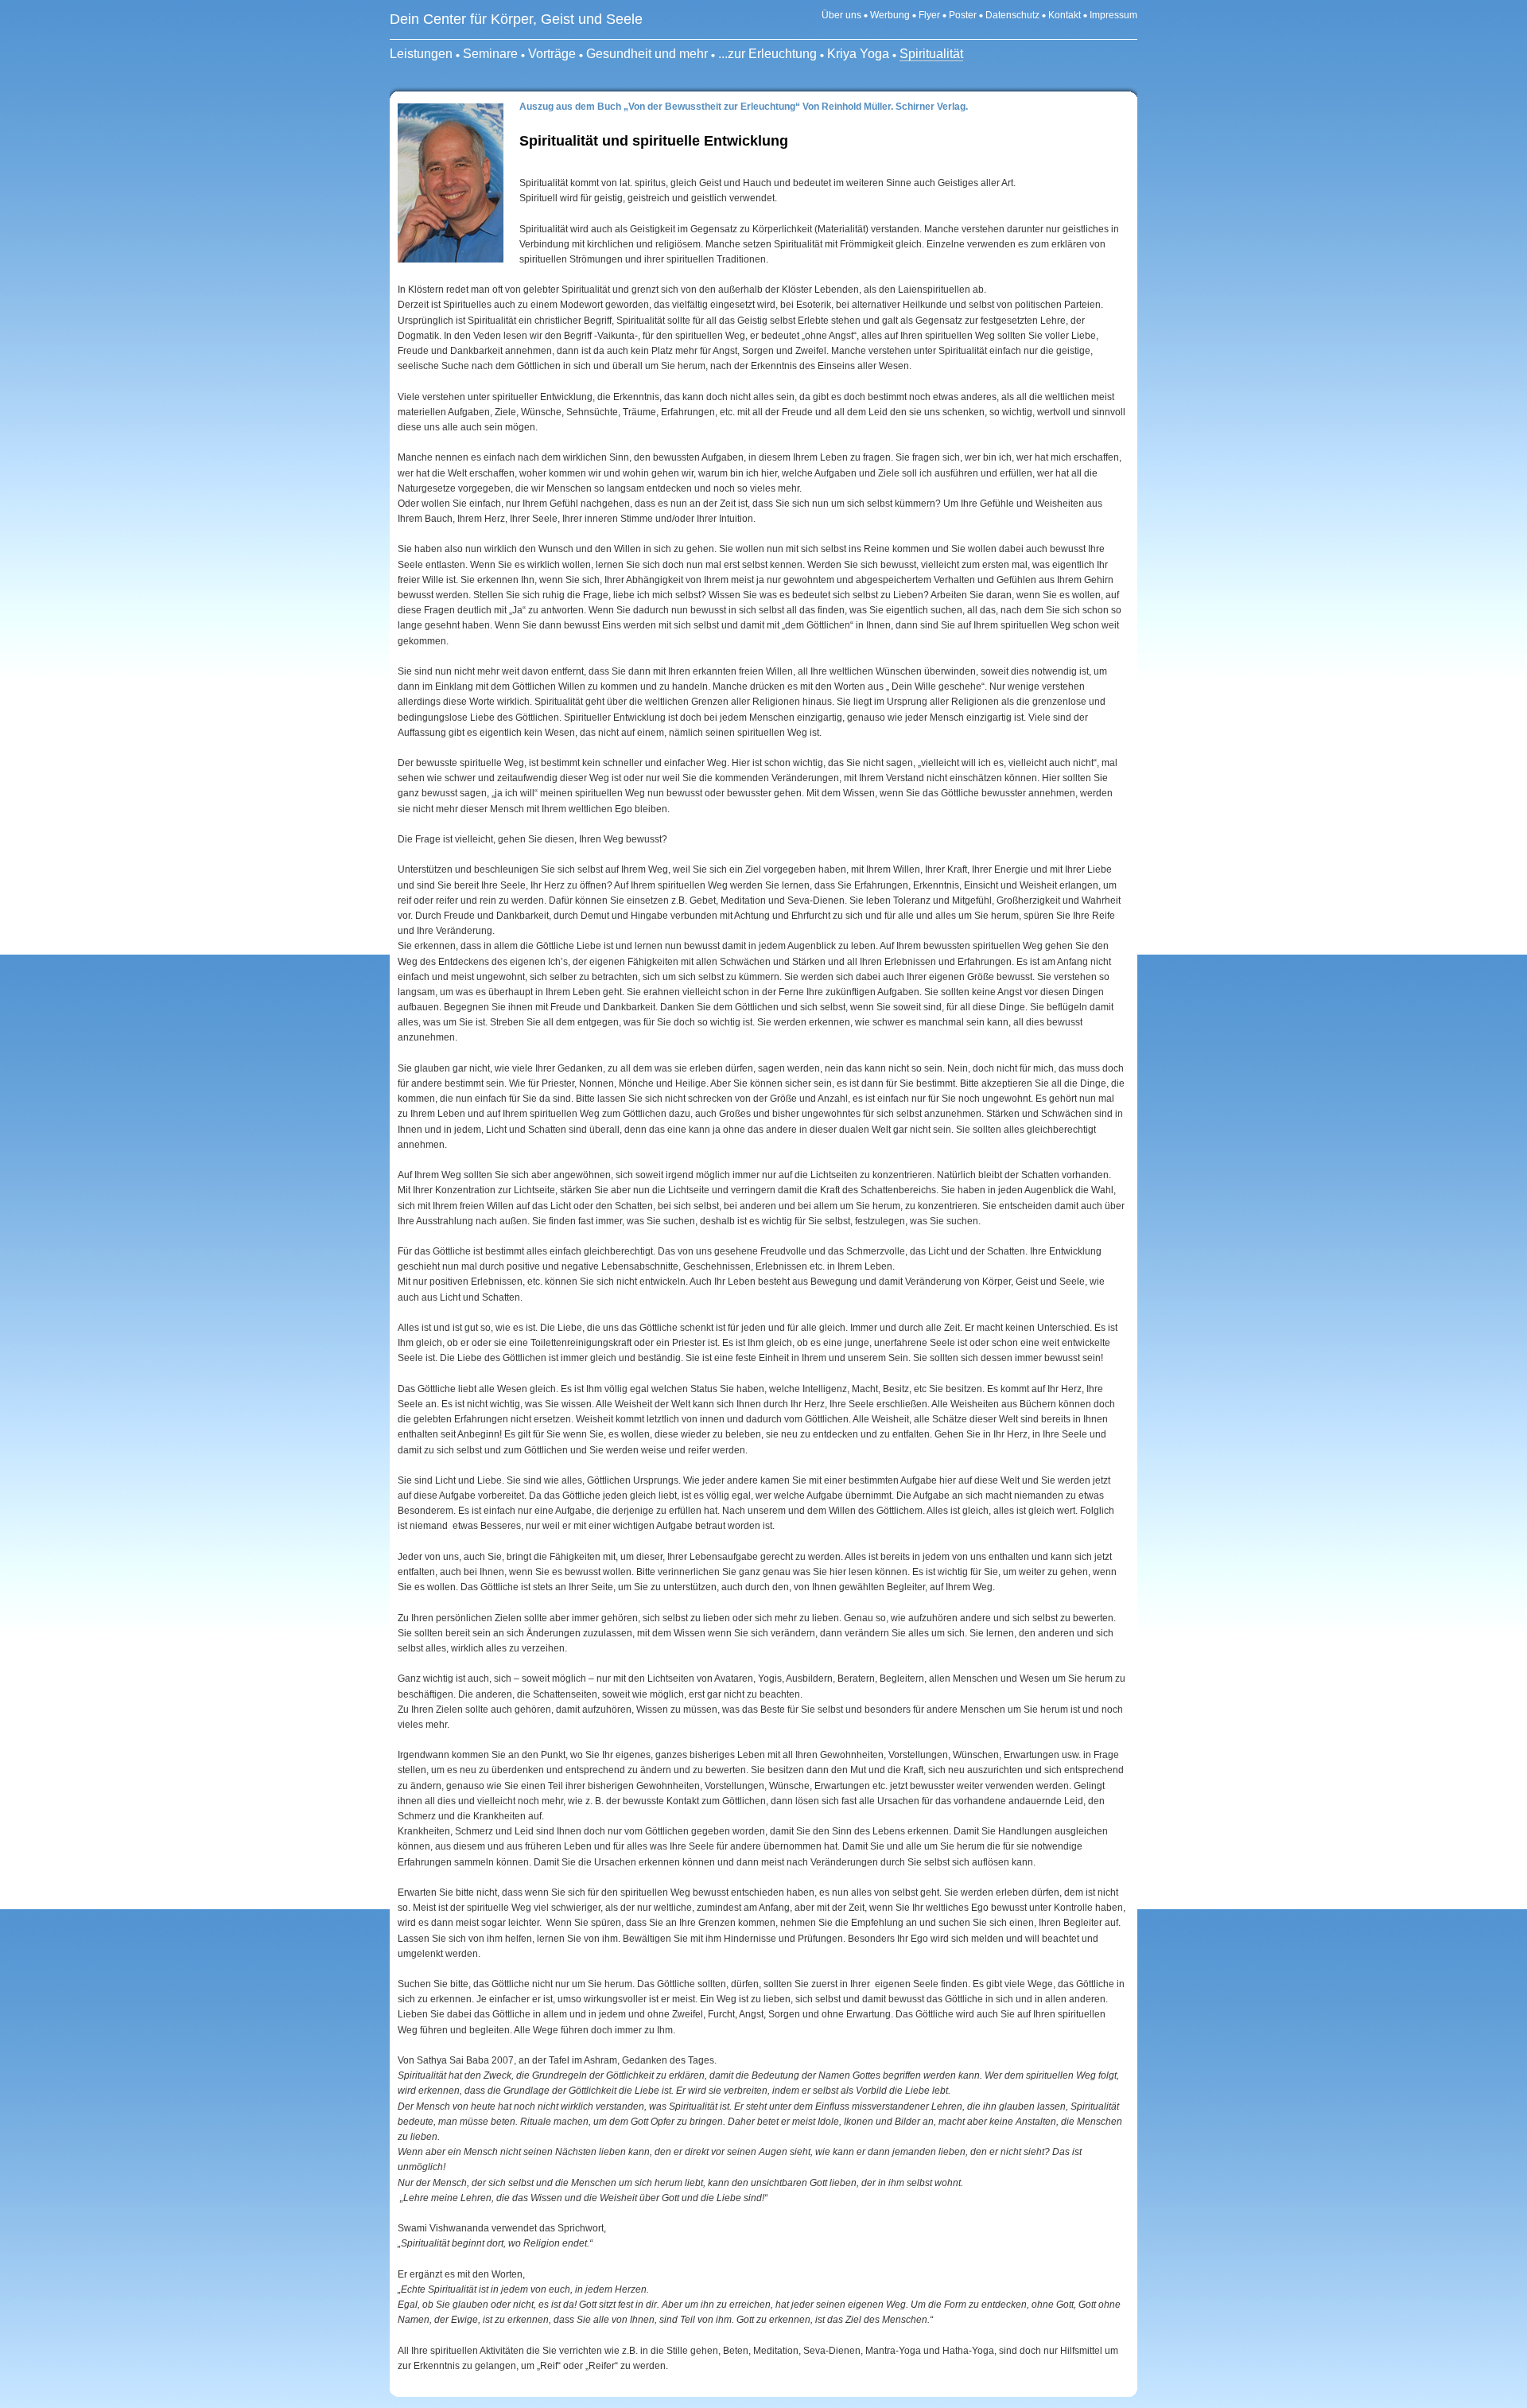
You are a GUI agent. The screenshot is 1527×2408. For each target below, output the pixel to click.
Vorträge (552, 54)
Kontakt (1065, 15)
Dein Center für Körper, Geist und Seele (516, 19)
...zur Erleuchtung (767, 54)
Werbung (890, 15)
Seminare (490, 54)
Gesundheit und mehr (647, 54)
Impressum (1113, 15)
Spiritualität (931, 54)
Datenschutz (1012, 15)
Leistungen (421, 54)
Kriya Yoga (858, 54)
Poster (963, 15)
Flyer (931, 15)
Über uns (841, 15)
